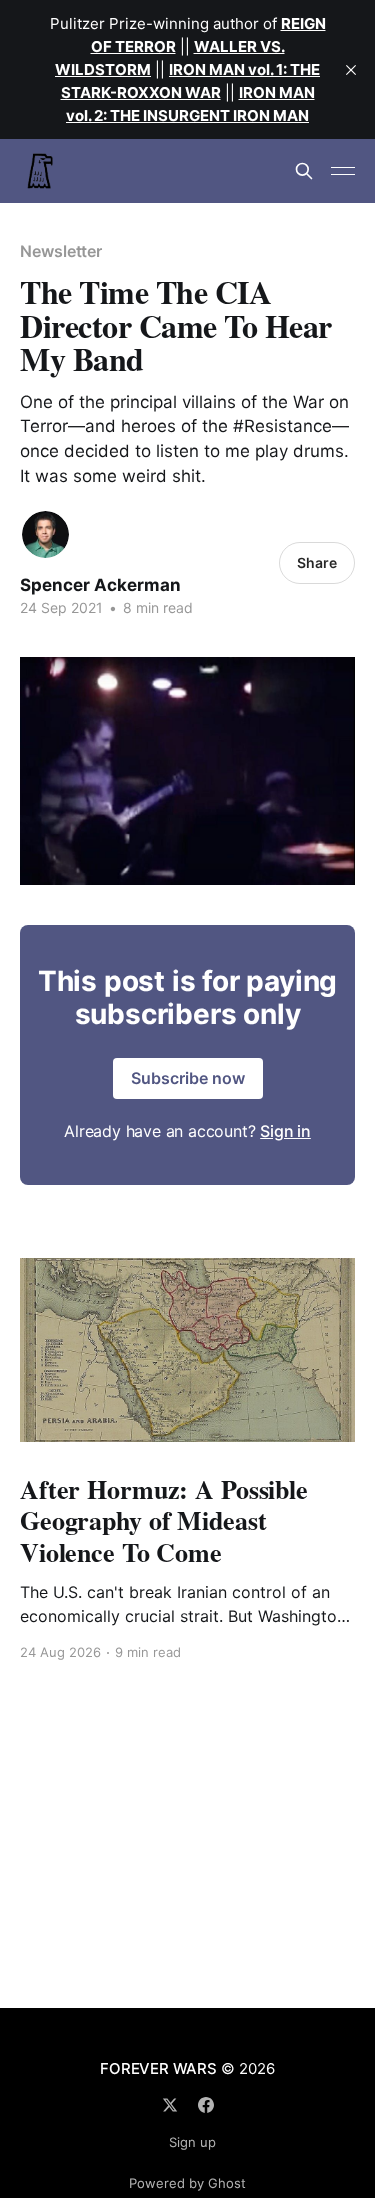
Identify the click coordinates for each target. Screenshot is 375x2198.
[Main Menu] (343, 171)
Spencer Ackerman (100, 585)
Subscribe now (188, 1078)
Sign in (285, 1131)
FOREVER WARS (158, 2068)
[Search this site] (304, 171)
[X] (170, 2105)
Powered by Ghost (187, 2183)
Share (317, 562)
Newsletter (61, 251)
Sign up (192, 2142)
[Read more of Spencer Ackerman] (45, 534)
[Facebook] (206, 2105)
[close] (351, 70)
